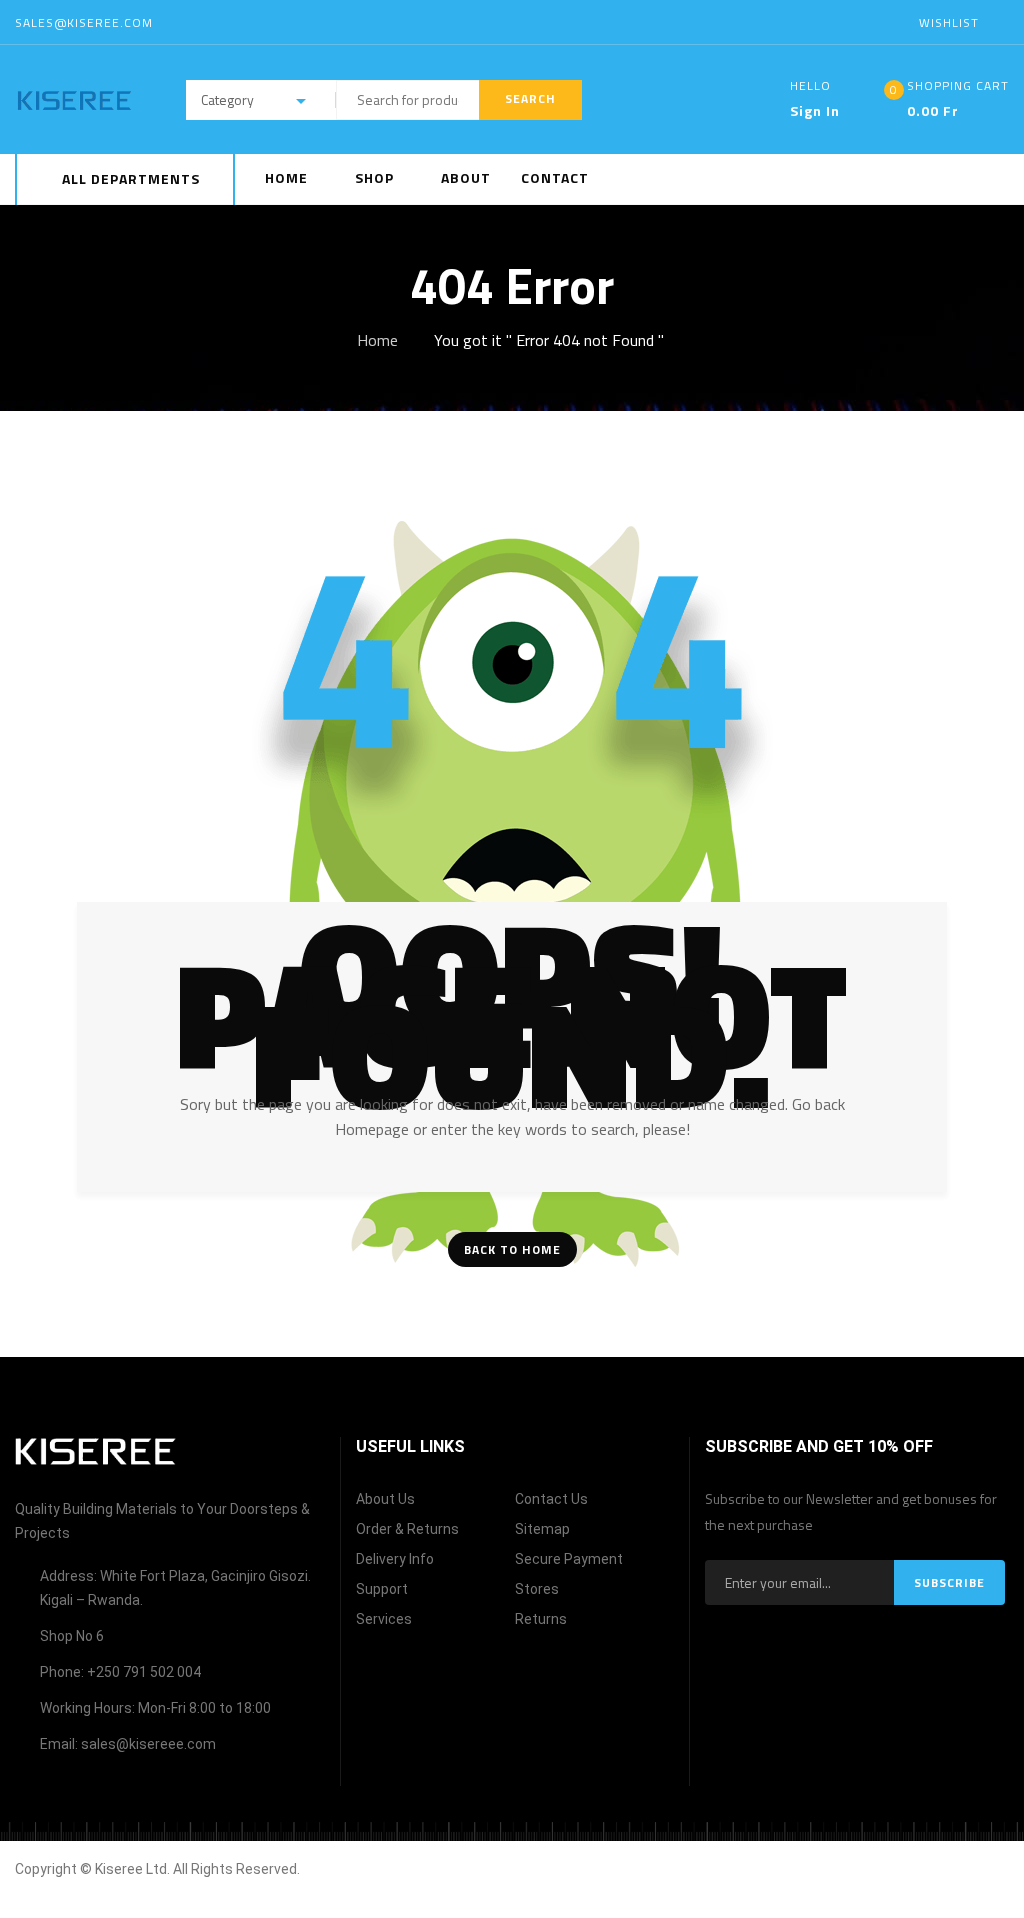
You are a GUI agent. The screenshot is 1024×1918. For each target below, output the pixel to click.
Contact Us (551, 1499)
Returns (541, 1619)
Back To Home (512, 1249)
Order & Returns (407, 1529)
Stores (537, 1589)
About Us (385, 1499)
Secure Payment (569, 1559)
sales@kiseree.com (84, 22)
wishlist (949, 22)
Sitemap (542, 1529)
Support (382, 1589)
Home (377, 340)
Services (384, 1619)
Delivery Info (395, 1559)
